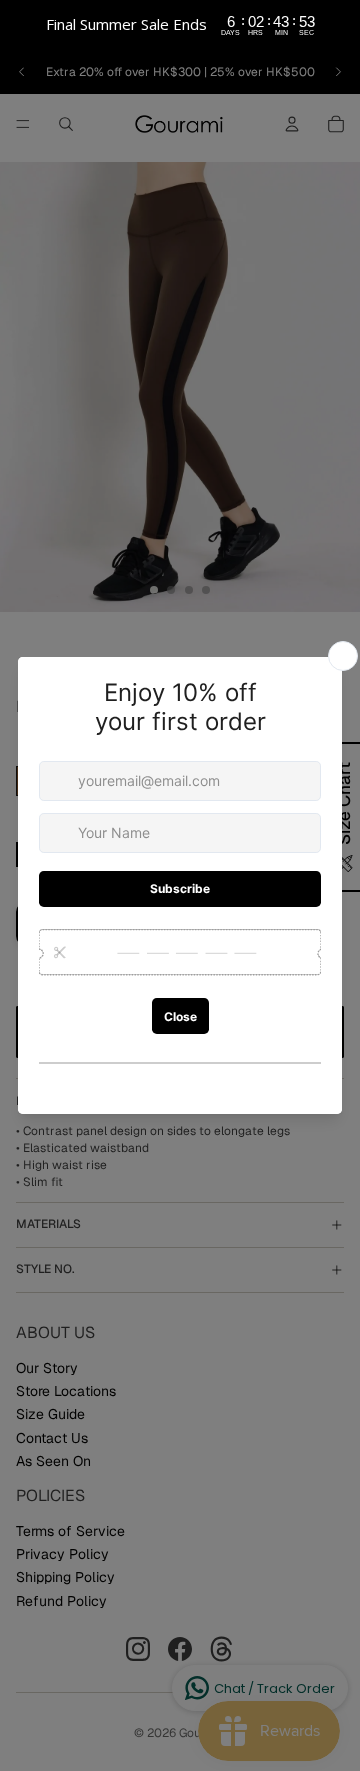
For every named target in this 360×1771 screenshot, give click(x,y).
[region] (180, 25)
